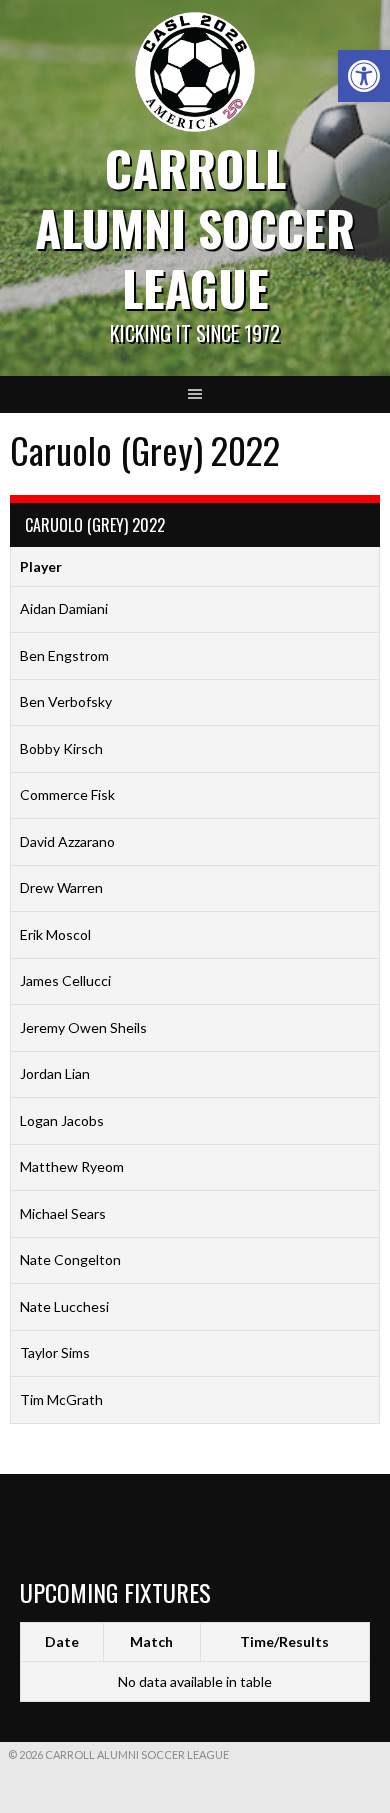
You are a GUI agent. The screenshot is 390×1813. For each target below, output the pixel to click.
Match (151, 1641)
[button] (364, 76)
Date (62, 1641)
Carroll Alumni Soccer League (195, 227)
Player (41, 566)
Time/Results (284, 1641)
